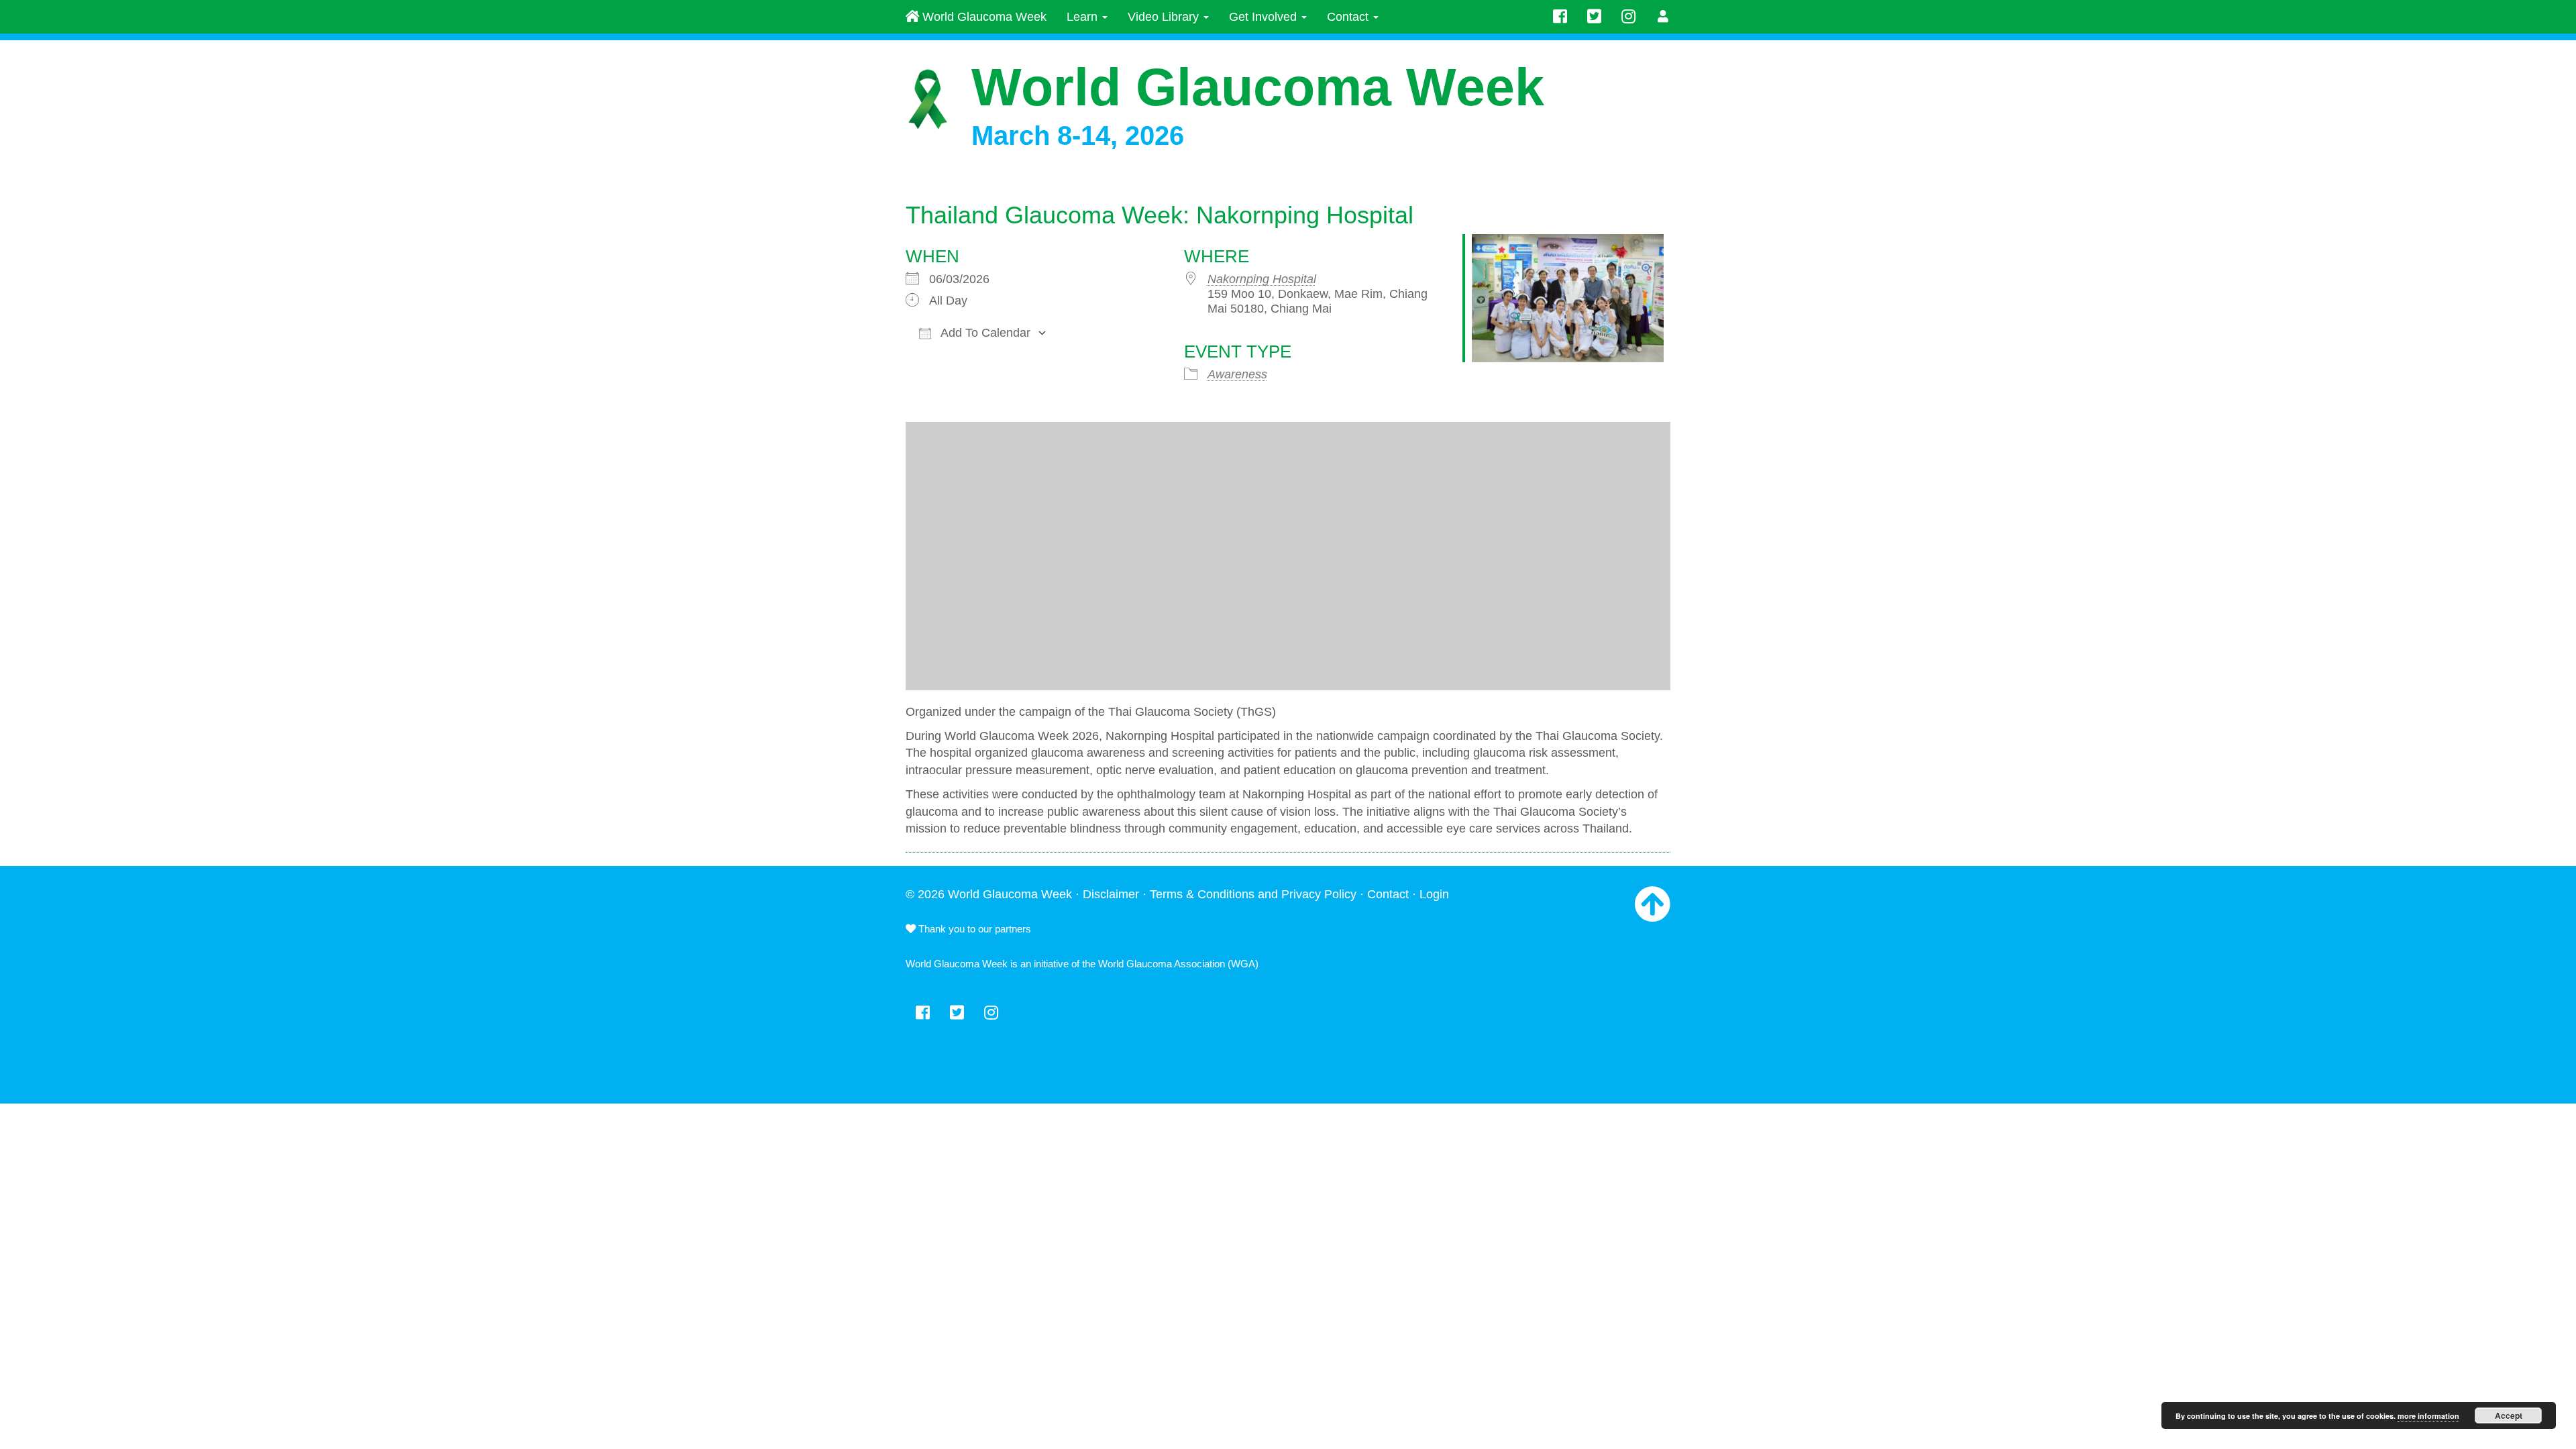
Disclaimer (1111, 894)
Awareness (1237, 374)
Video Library (1165, 17)
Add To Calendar (984, 333)
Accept (2509, 1415)
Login (1434, 894)
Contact (1349, 17)
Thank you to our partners (973, 929)
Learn (1084, 17)
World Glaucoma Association (1162, 964)
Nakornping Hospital (1262, 279)
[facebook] (1560, 17)
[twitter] (1594, 17)
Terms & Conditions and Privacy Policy (1253, 894)
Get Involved (1265, 17)
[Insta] (1628, 17)
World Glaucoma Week (983, 17)
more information (2428, 1416)
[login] (1663, 17)
